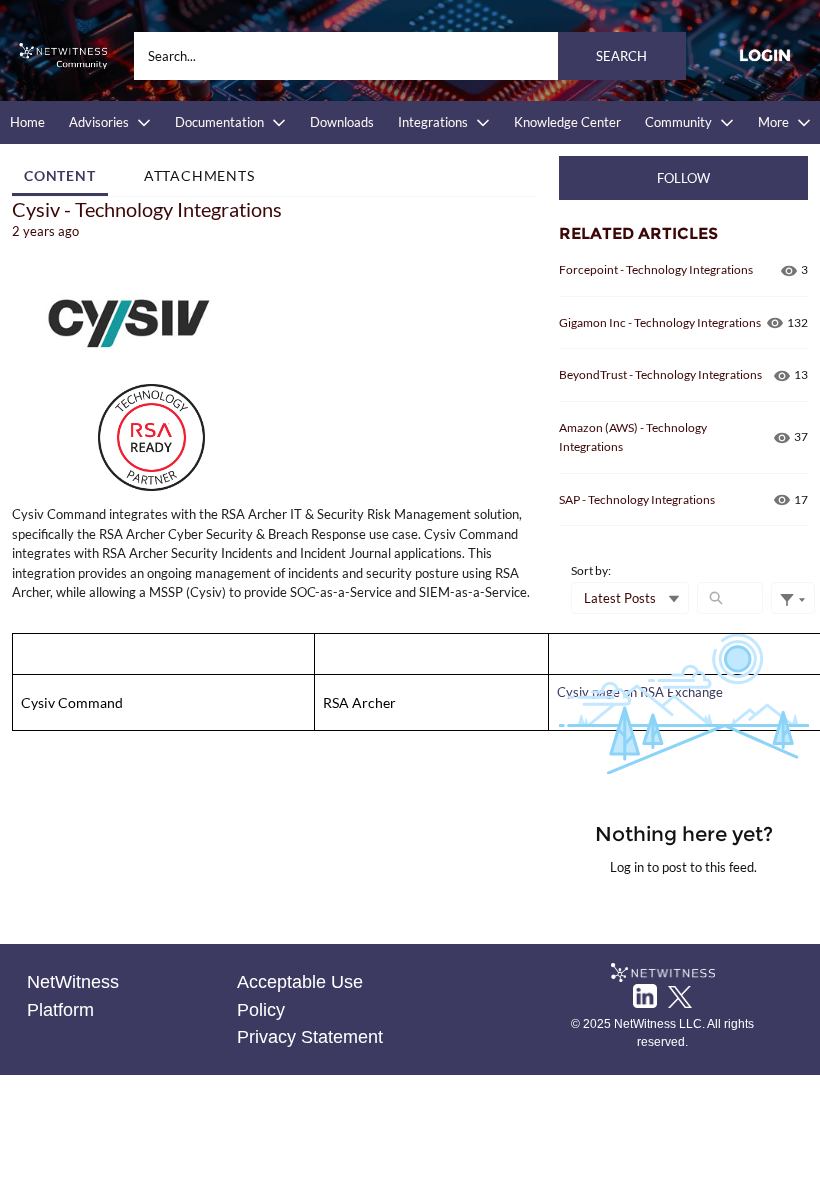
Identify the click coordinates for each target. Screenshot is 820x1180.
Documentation (219, 122)
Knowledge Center (567, 122)
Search (621, 56)
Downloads (342, 122)
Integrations (433, 122)
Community (678, 122)
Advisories (99, 122)
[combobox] (410, 56)
